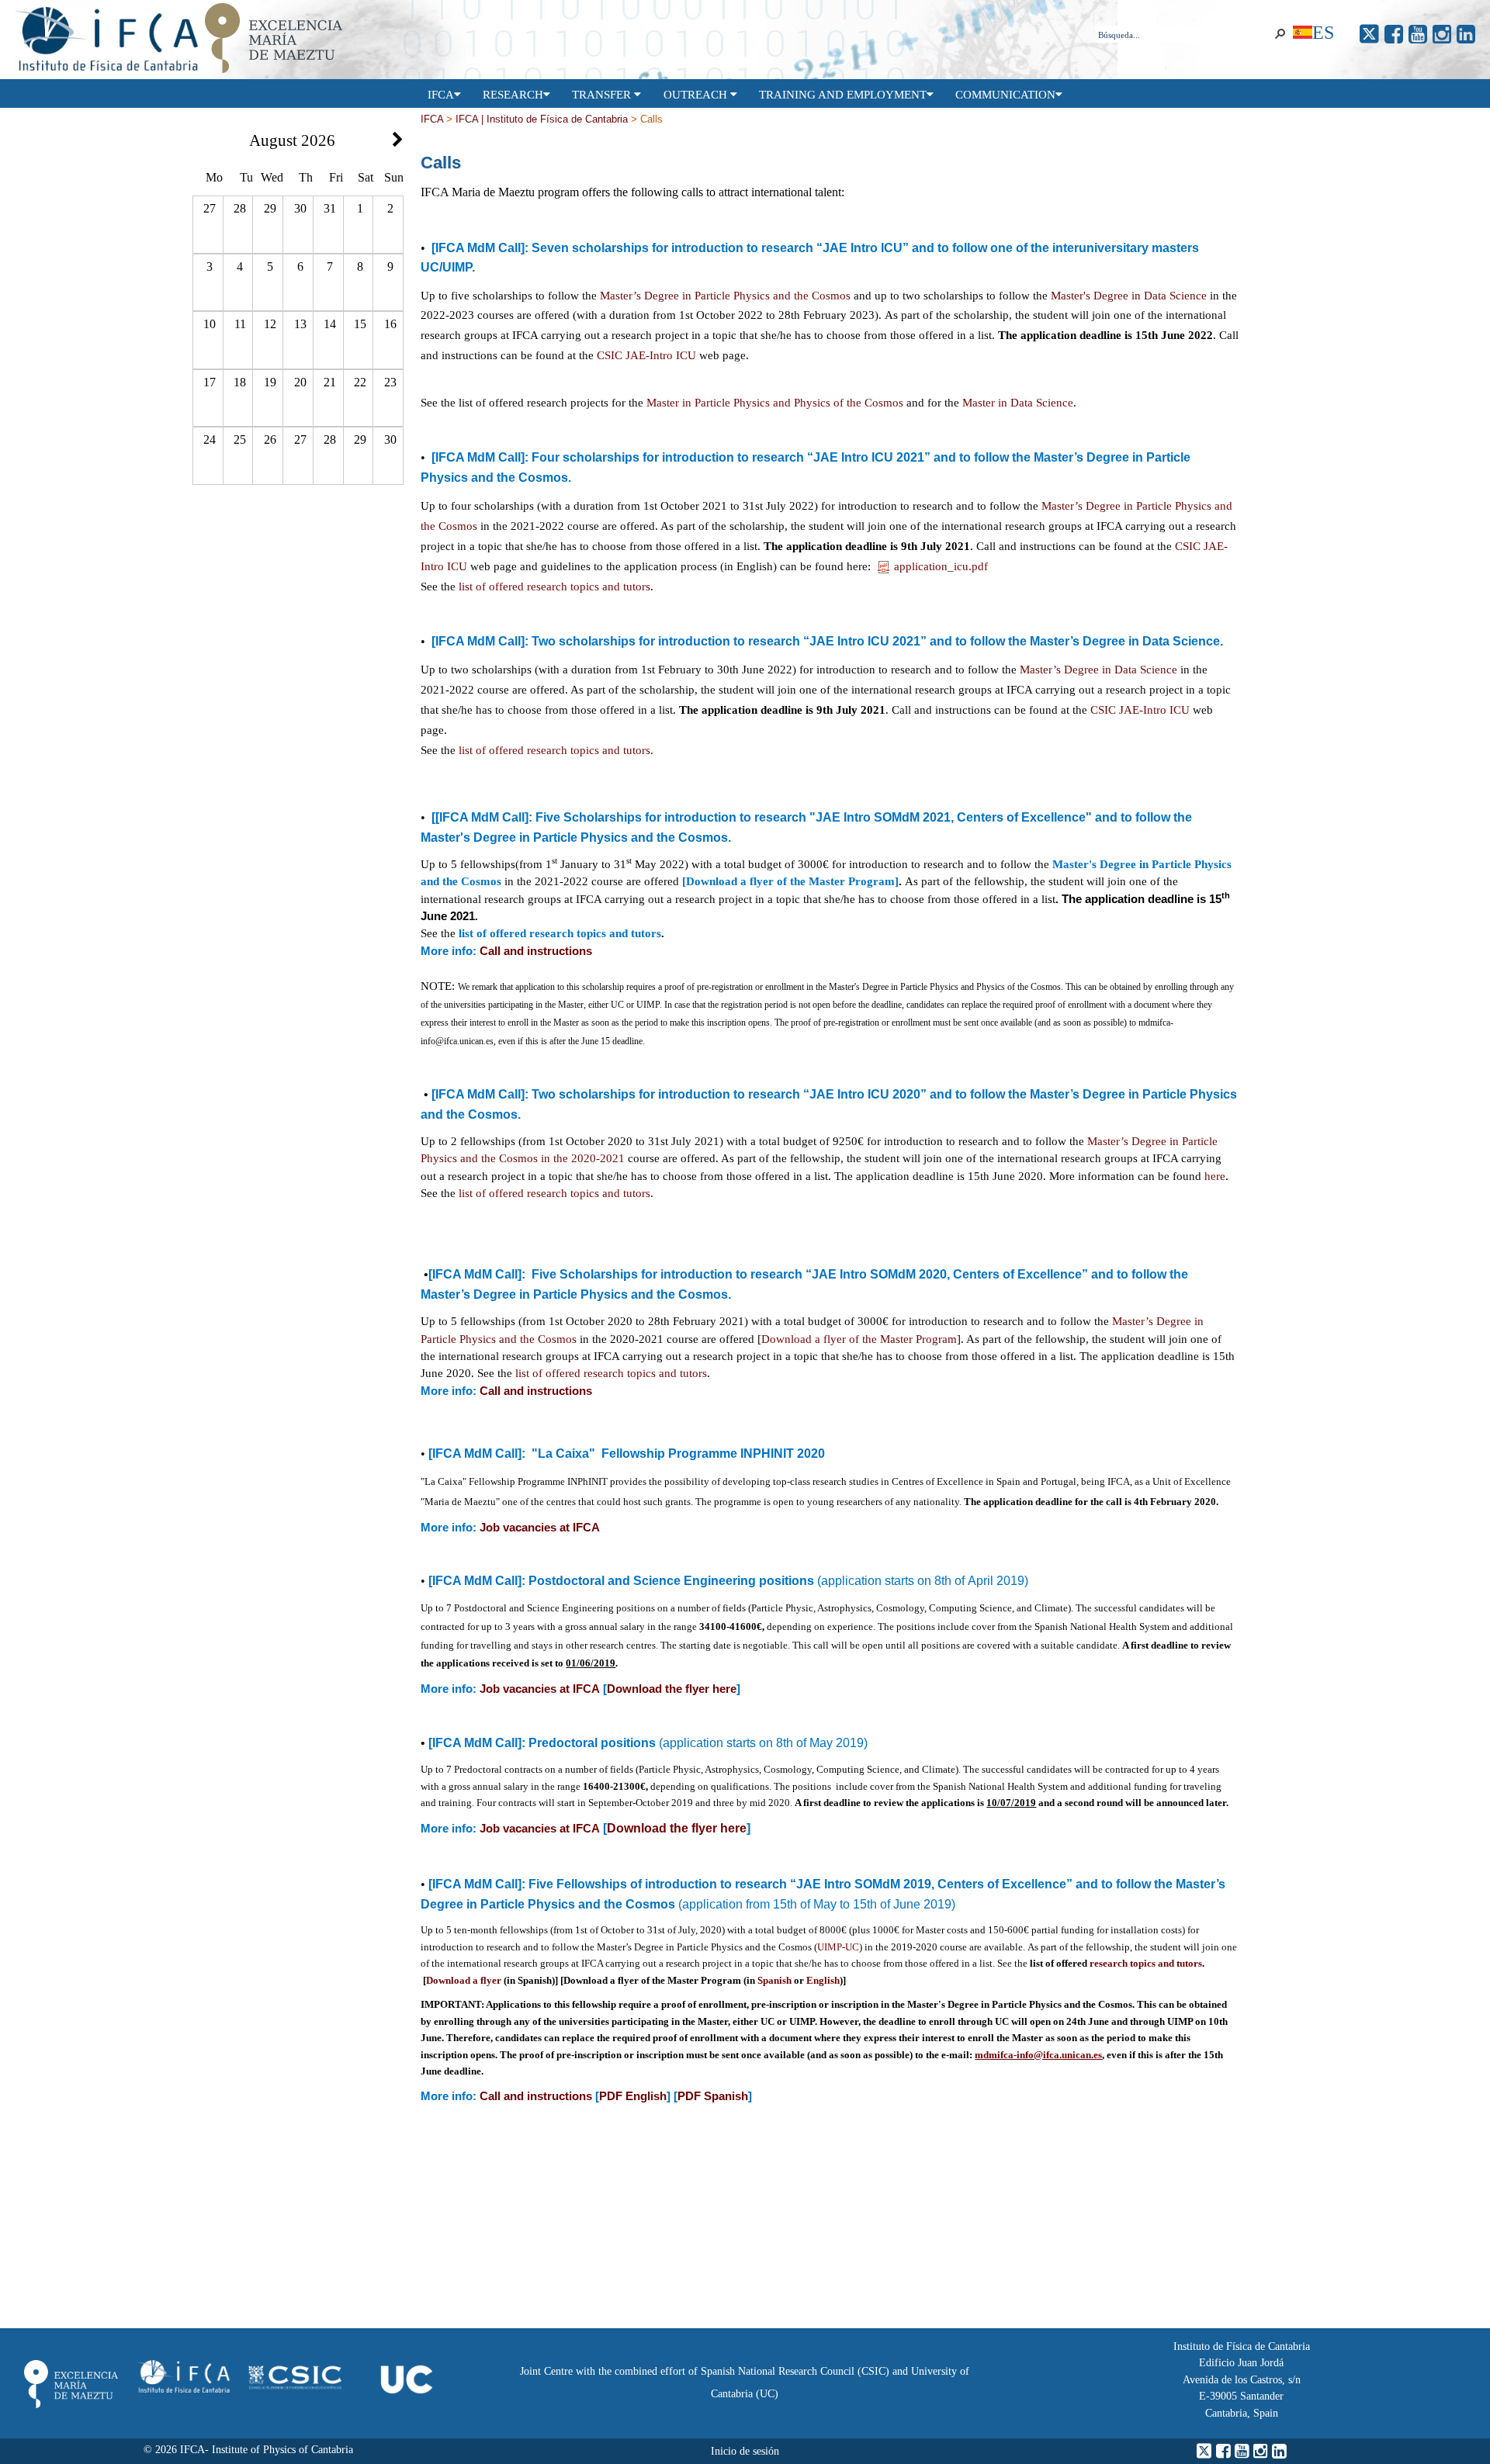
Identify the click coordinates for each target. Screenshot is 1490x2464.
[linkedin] (1466, 35)
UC (852, 1947)
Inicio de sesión (745, 2451)
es (1323, 32)
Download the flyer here (672, 1689)
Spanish (774, 1980)
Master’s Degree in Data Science (1098, 670)
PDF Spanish (713, 2096)
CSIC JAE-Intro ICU (646, 355)
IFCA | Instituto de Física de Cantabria (542, 119)
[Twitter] (1369, 35)
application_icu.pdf (941, 566)
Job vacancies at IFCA (540, 1528)
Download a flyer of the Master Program (859, 1339)
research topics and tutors (1146, 1963)
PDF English (633, 2096)
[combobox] (1183, 35)
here (1215, 1176)
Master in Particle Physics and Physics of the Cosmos (775, 403)
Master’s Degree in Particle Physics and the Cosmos (725, 296)
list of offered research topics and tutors (554, 1193)
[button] (1280, 34)
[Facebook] (1394, 35)
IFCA (432, 119)
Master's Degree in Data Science (1129, 296)
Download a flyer (464, 1980)
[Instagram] (1442, 35)
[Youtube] (1418, 35)
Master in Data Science (1018, 403)
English (823, 1980)
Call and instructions (536, 951)
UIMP (830, 1947)
